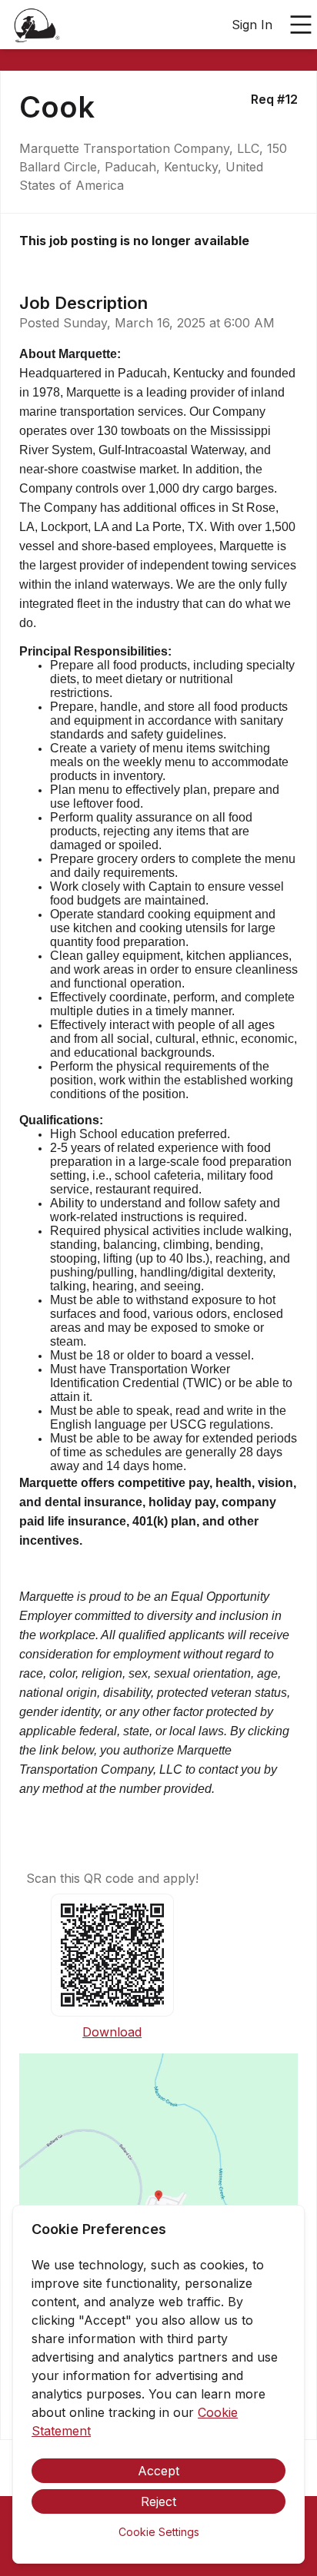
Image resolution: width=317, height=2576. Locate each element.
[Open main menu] (301, 25)
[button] (158, 2201)
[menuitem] (37, 25)
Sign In (252, 25)
